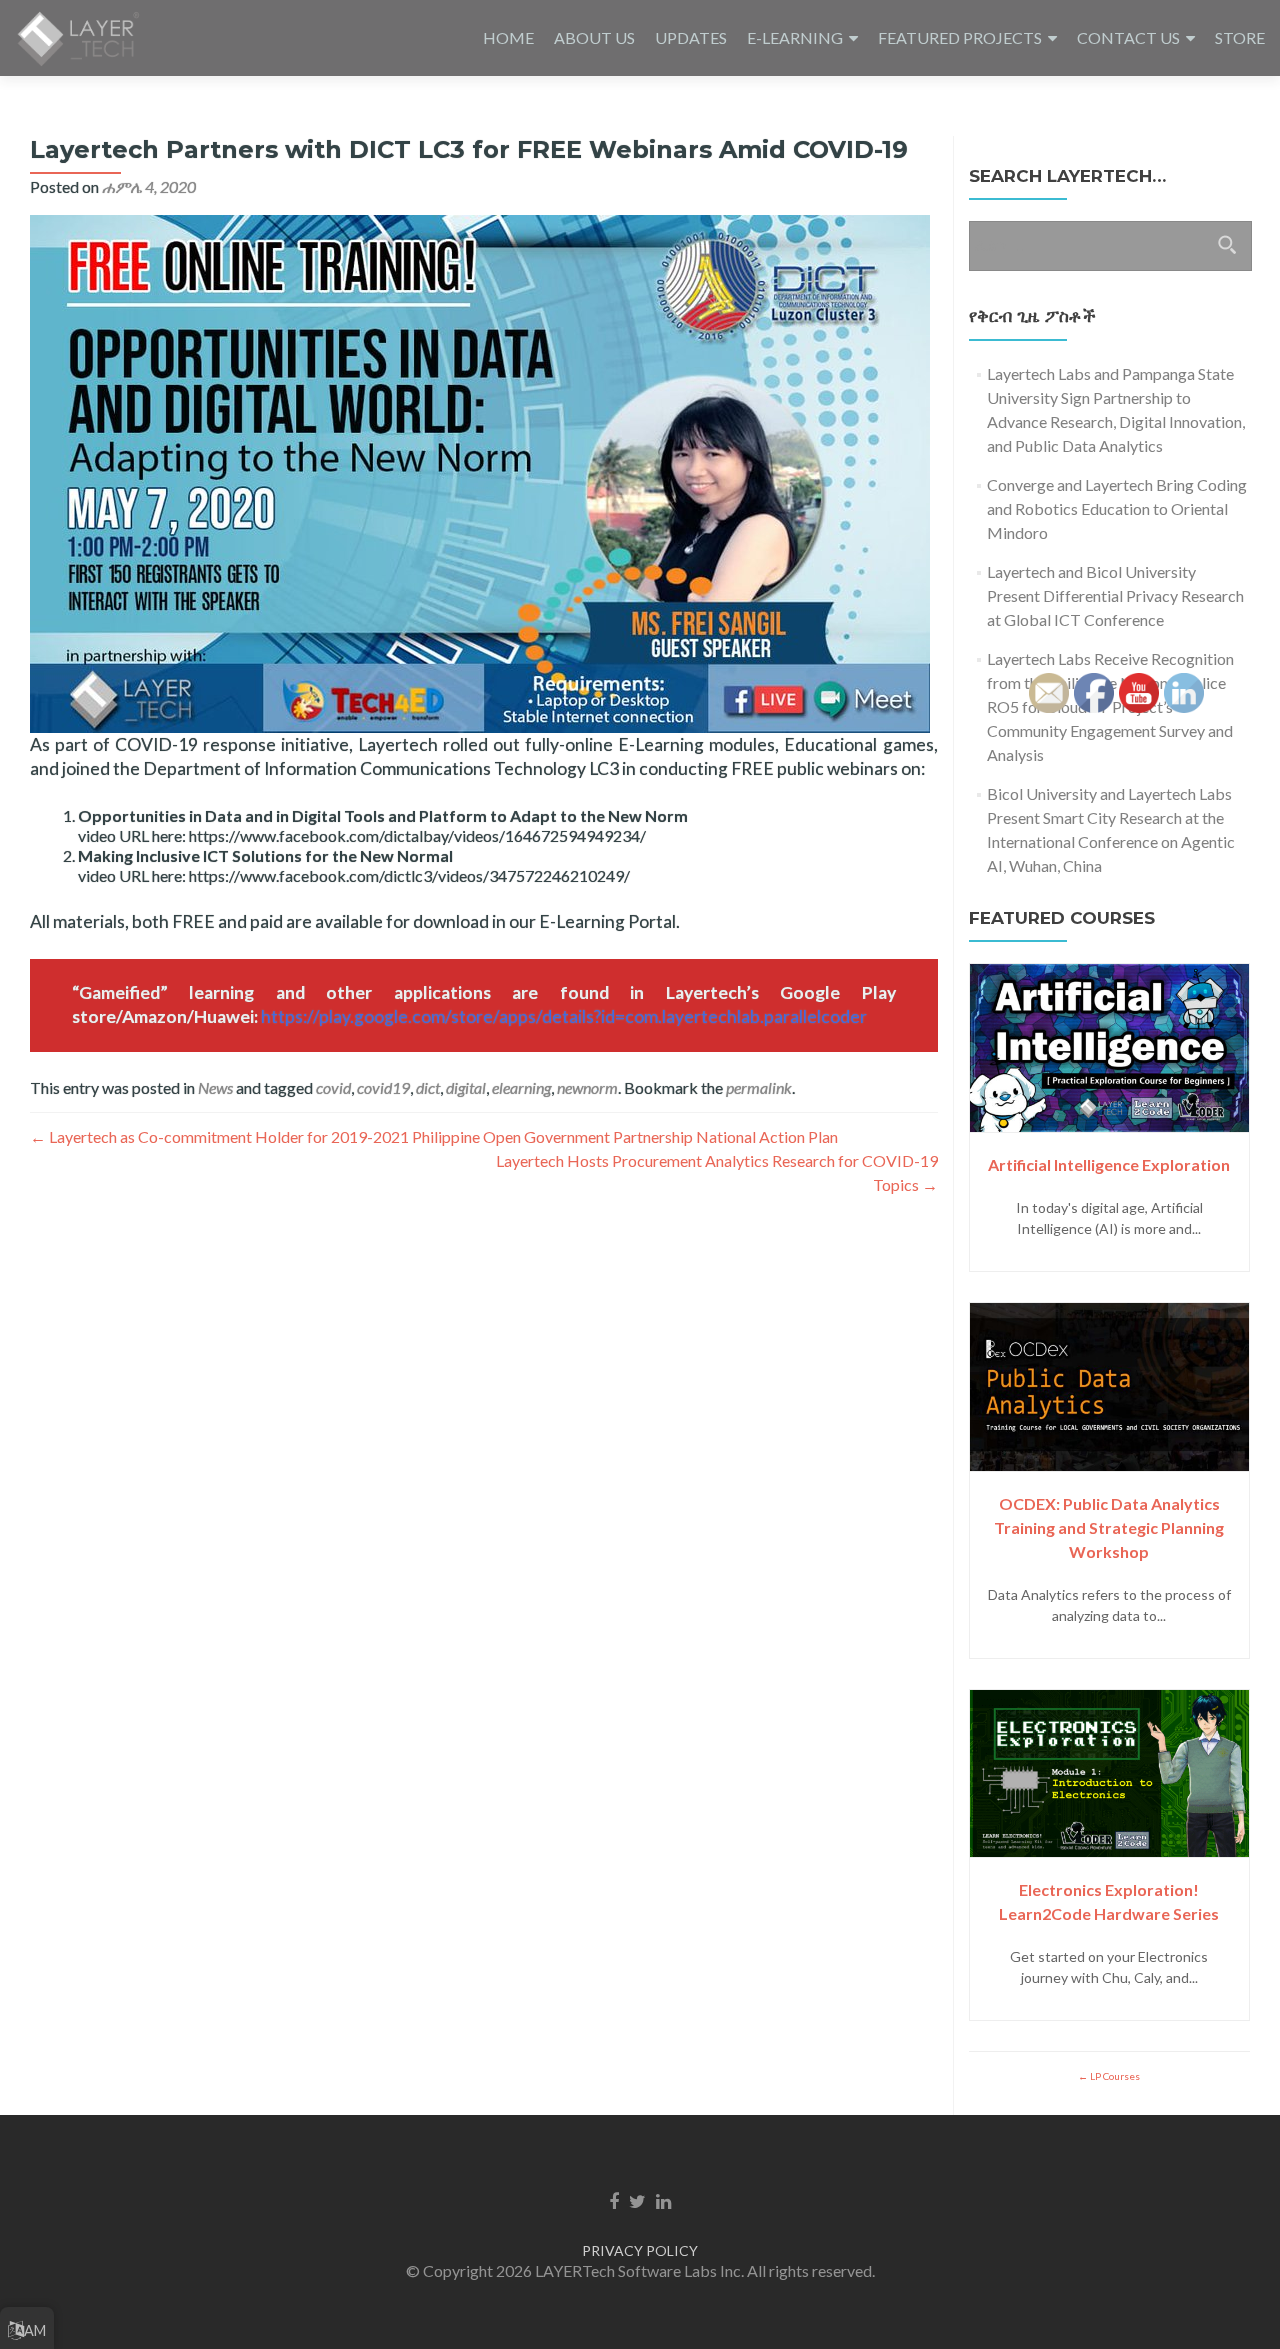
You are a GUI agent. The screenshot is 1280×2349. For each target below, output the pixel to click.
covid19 (383, 1087)
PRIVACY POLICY (640, 2250)
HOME (508, 37)
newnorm (587, 1087)
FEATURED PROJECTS (960, 37)
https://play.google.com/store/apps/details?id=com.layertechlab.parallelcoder (564, 1016)
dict (428, 1087)
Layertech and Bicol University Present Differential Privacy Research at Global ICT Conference (1115, 595)
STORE (1240, 37)
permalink (759, 1087)
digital (466, 1087)
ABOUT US (594, 37)
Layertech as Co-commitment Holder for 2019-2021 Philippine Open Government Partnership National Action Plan (434, 1136)
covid (333, 1087)
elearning (521, 1087)
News (215, 1087)
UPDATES (691, 37)
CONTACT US (1128, 37)
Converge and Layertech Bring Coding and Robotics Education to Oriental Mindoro (1117, 508)
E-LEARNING (795, 37)
